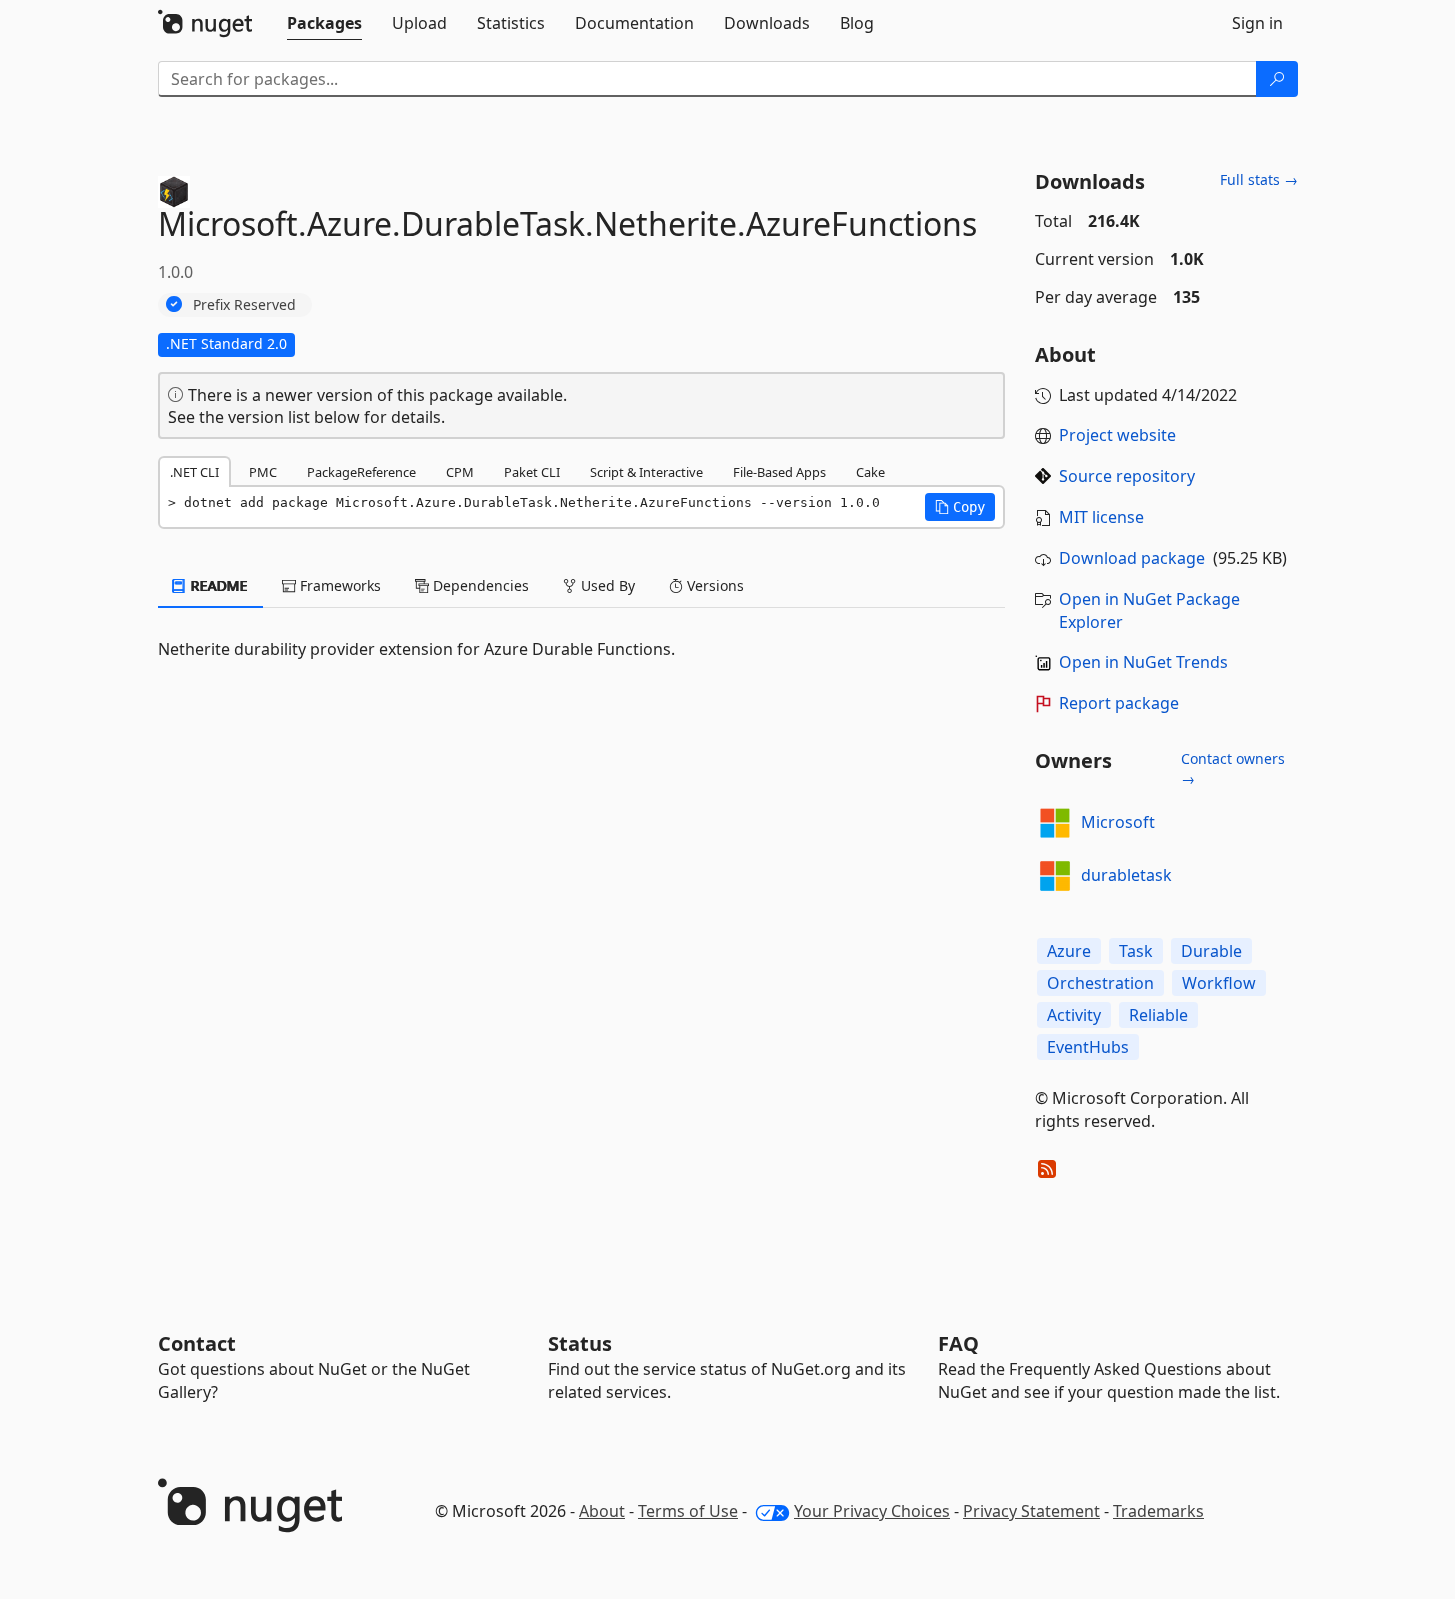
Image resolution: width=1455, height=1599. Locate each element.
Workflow (1219, 983)
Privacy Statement (1031, 1511)
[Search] (1277, 79)
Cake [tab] (870, 472)
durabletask (1126, 875)
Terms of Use (688, 1511)
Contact (197, 1343)
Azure (1069, 951)
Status (580, 1343)
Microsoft (1118, 822)
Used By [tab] (606, 585)
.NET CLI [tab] (194, 472)
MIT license (1101, 517)
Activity (1074, 1015)
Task (1136, 951)
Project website (1117, 435)
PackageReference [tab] (361, 472)
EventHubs (1088, 1047)
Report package (1119, 703)
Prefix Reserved (244, 304)
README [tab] (217, 585)
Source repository (1127, 476)
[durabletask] (1055, 876)
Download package (1132, 558)
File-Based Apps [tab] (779, 472)
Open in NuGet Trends (1143, 662)
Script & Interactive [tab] (646, 472)
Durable (1211, 951)
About (602, 1511)
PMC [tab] (263, 472)
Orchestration (1100, 983)
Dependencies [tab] (479, 585)
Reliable (1158, 1015)
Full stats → (1259, 179)
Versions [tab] (713, 585)
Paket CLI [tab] (532, 472)
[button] (960, 507)
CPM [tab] (460, 472)
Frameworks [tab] (338, 585)
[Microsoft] (1055, 823)
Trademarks (1158, 1511)
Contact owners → (1233, 768)
